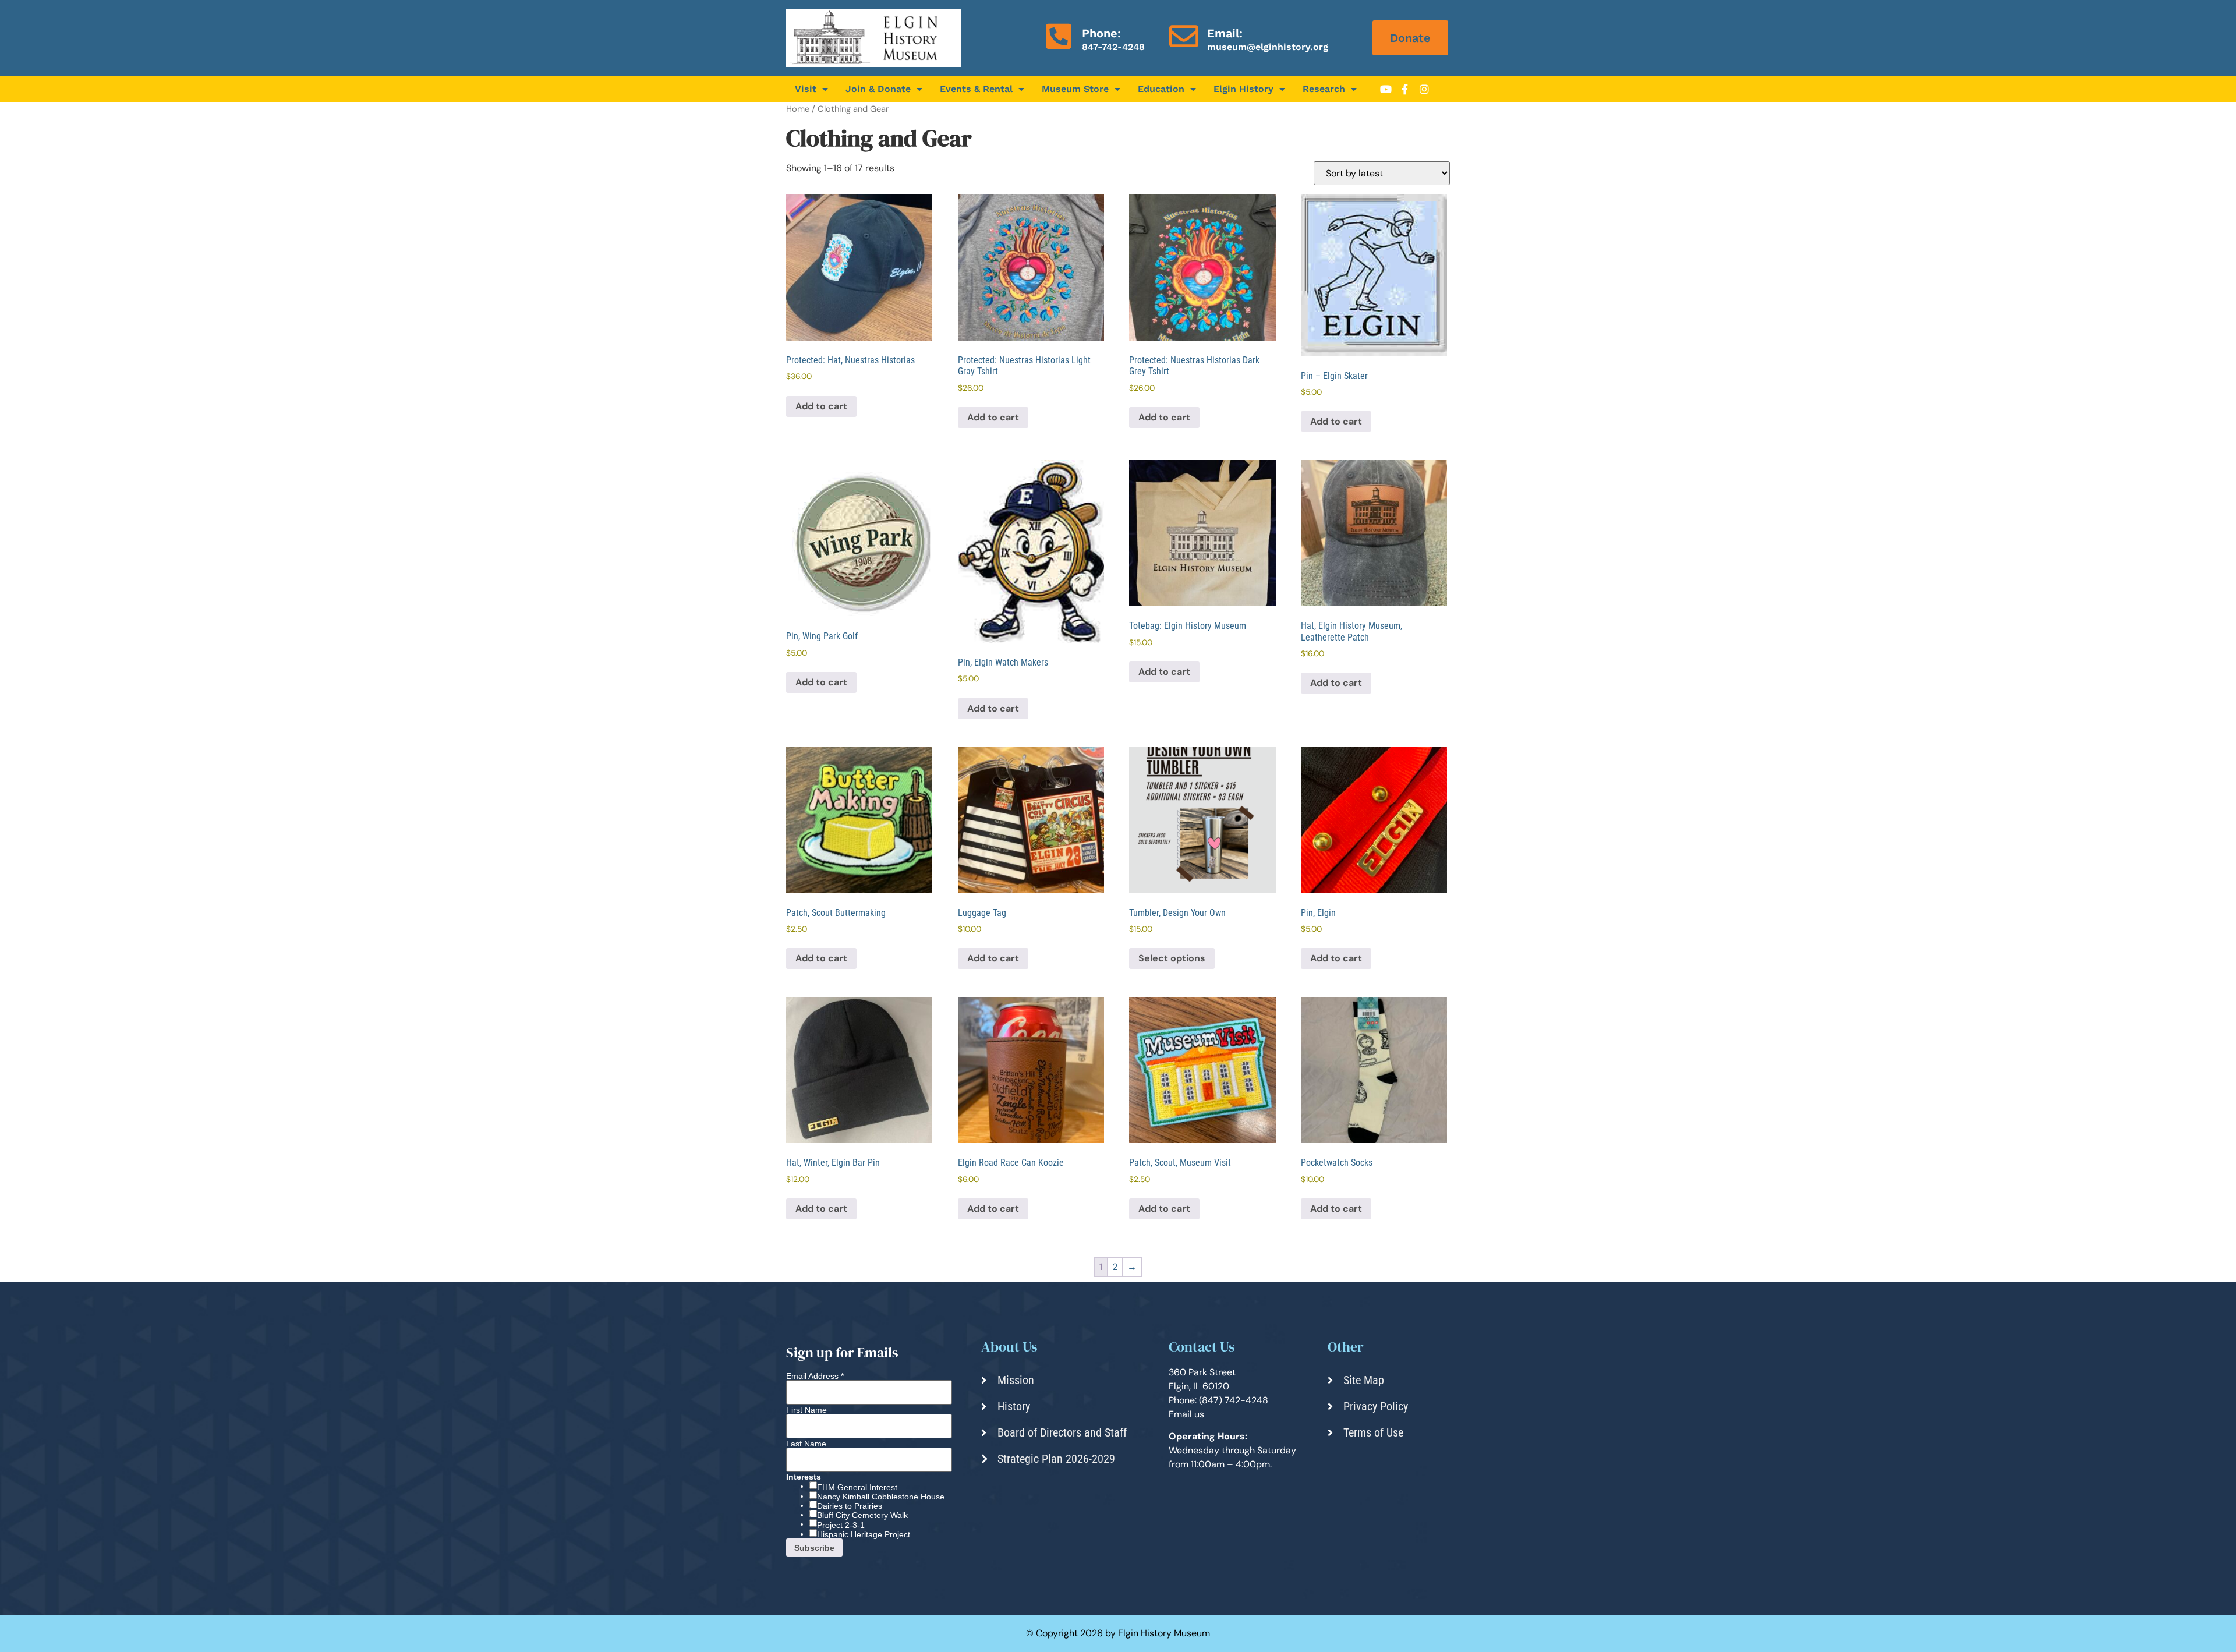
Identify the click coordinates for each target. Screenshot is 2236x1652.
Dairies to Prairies (850, 1506)
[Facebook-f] (1405, 89)
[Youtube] (1386, 89)
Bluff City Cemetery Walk (862, 1515)
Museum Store (1075, 89)
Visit (806, 89)
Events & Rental (976, 89)
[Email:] (1184, 36)
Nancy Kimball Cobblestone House (881, 1497)
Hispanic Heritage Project (864, 1534)
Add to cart (821, 406)
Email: (1225, 33)
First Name (806, 1410)
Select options (1172, 958)
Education (1161, 89)
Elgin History (1243, 89)
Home (798, 109)
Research (1324, 89)
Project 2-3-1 (841, 1525)
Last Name (806, 1444)
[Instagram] (1424, 89)
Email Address (815, 1376)
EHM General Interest (857, 1487)
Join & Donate (878, 89)
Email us (1186, 1414)
